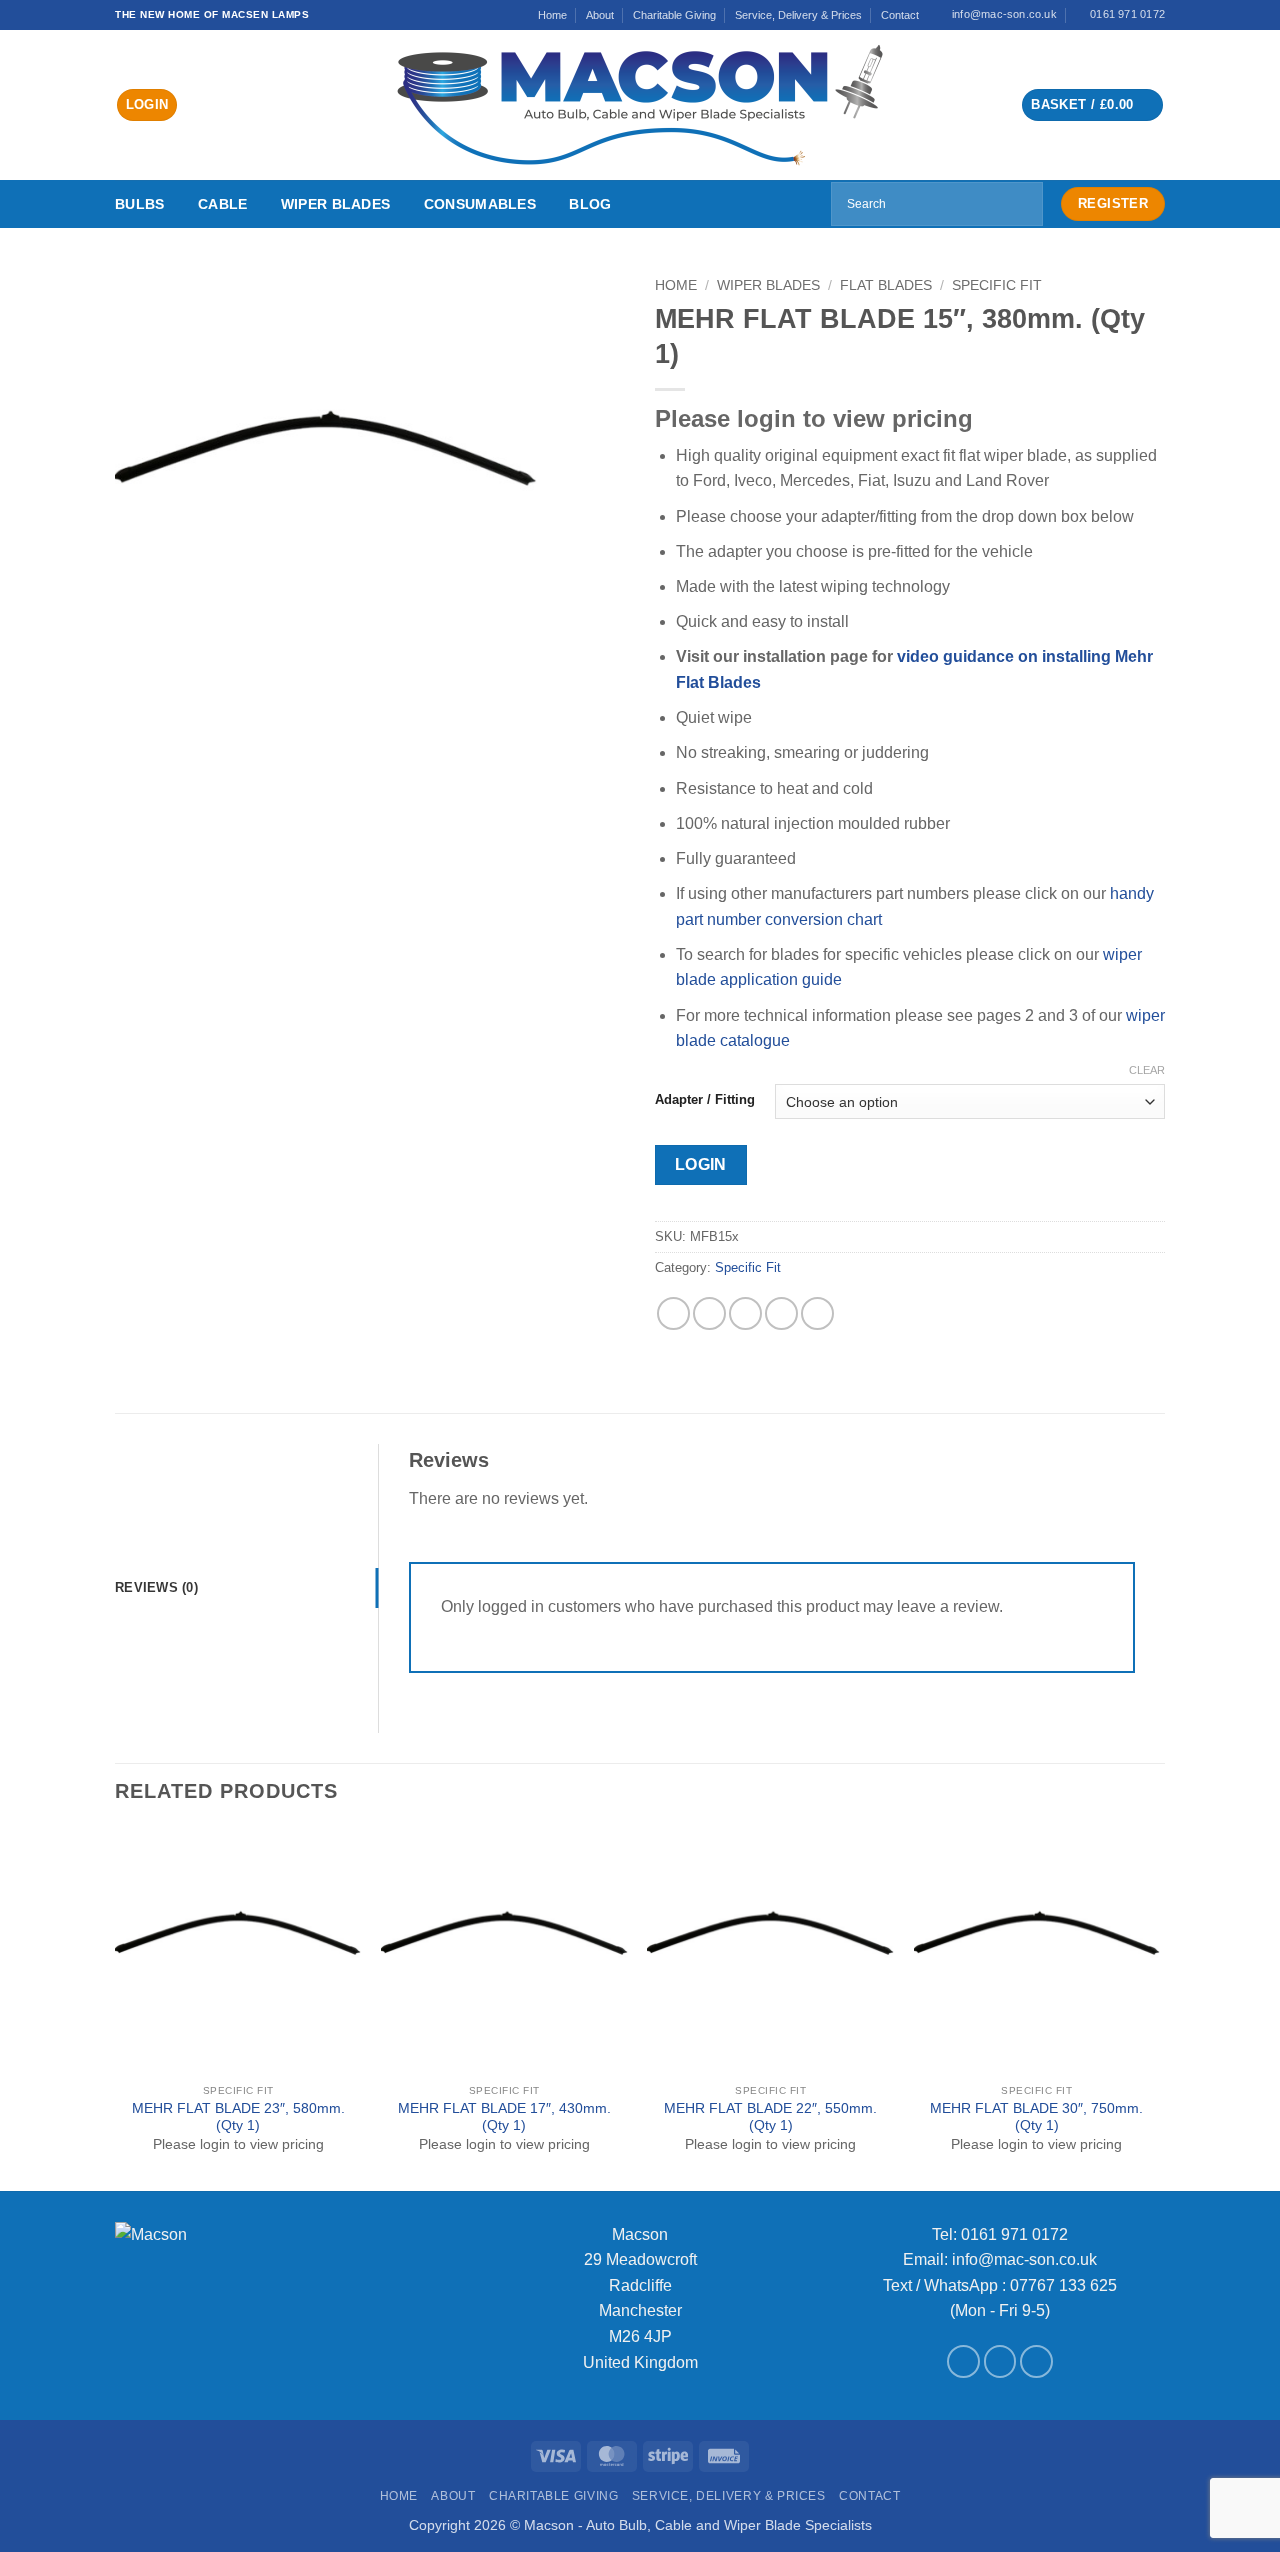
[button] (147, 105)
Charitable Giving (674, 15)
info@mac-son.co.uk (1024, 2259)
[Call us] (1036, 2361)
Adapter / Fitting (705, 1100)
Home (552, 15)
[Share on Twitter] (709, 1313)
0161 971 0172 (1014, 2234)
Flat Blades (886, 285)
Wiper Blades (335, 204)
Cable (222, 204)
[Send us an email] (1000, 2361)
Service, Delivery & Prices (798, 15)
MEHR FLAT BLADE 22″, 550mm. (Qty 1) (770, 2117)
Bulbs (139, 204)
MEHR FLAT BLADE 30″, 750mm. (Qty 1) (1036, 2117)
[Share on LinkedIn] (817, 1313)
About (600, 15)
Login (701, 1164)
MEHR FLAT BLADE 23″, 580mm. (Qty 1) (238, 2117)
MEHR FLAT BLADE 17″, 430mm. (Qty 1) (504, 2117)
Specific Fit (997, 285)
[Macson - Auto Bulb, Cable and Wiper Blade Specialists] (640, 105)
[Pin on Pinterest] (781, 1313)
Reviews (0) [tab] (156, 1587)
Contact (900, 15)
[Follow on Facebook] (963, 2361)
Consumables (480, 204)
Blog (590, 204)
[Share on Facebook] (673, 1313)
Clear (1147, 1070)
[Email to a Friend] (745, 1313)
